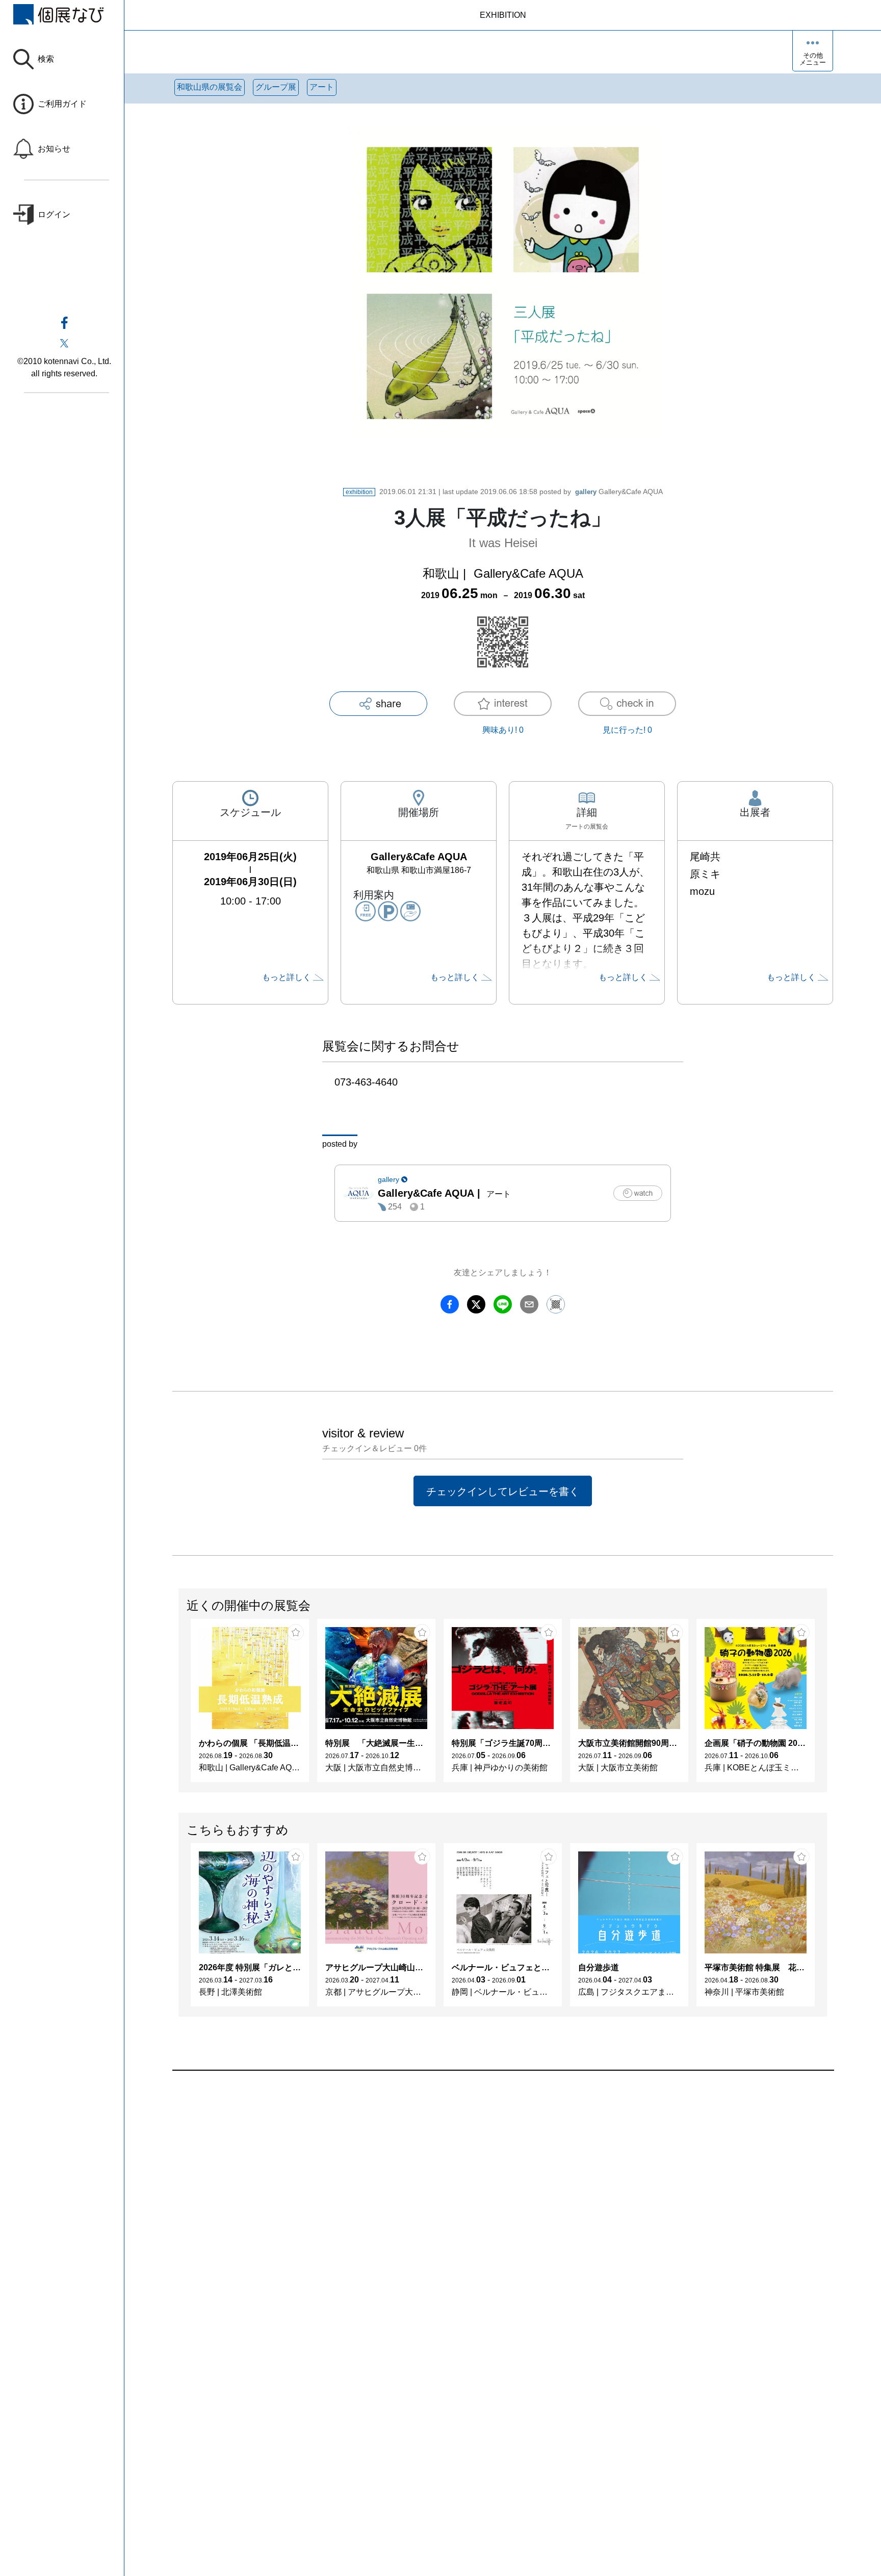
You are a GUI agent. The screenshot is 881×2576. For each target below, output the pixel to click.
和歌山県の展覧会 (210, 87)
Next (826, 1706)
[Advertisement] (478, 2186)
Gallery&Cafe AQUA (619, 492)
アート (322, 87)
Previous (179, 1706)
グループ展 (276, 87)
